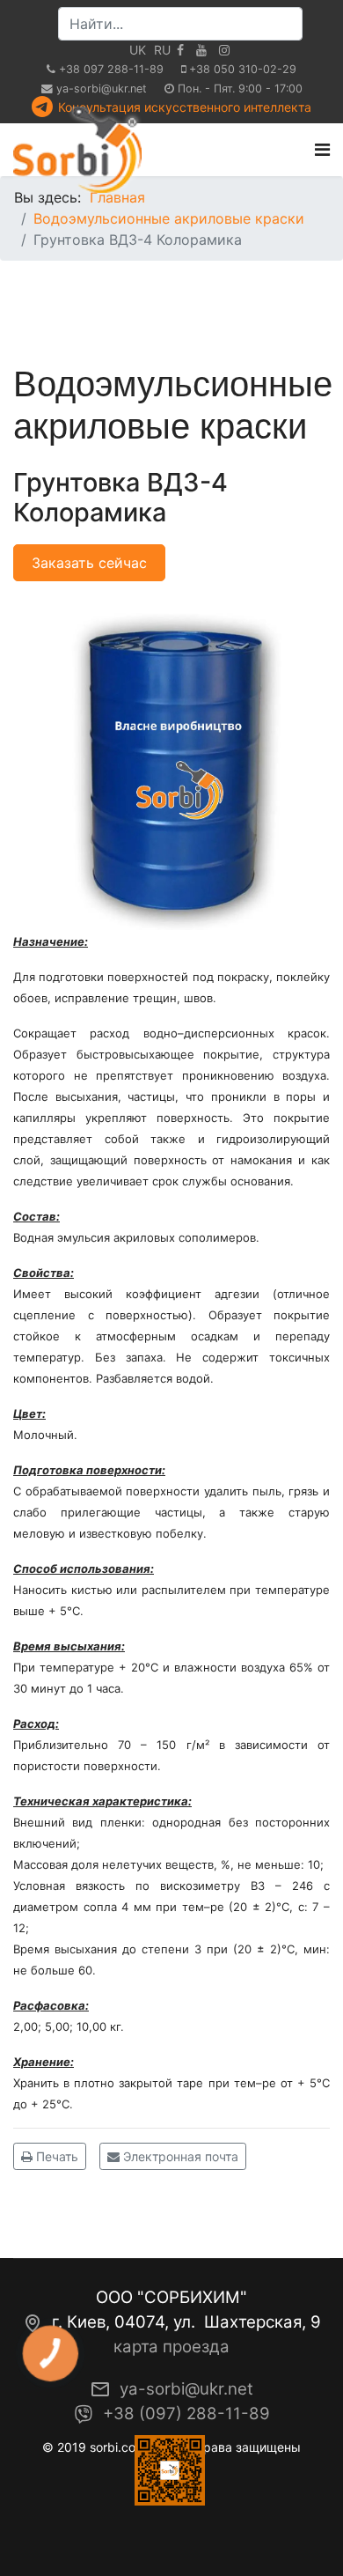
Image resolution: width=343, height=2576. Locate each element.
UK (138, 50)
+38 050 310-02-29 (243, 69)
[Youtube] (201, 50)
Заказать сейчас (89, 563)
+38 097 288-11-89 (111, 69)
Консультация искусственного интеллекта (185, 107)
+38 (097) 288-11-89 (186, 2414)
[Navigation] (322, 150)
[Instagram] (224, 50)
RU (162, 50)
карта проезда (171, 2347)
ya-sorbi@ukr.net (102, 89)
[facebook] (180, 50)
